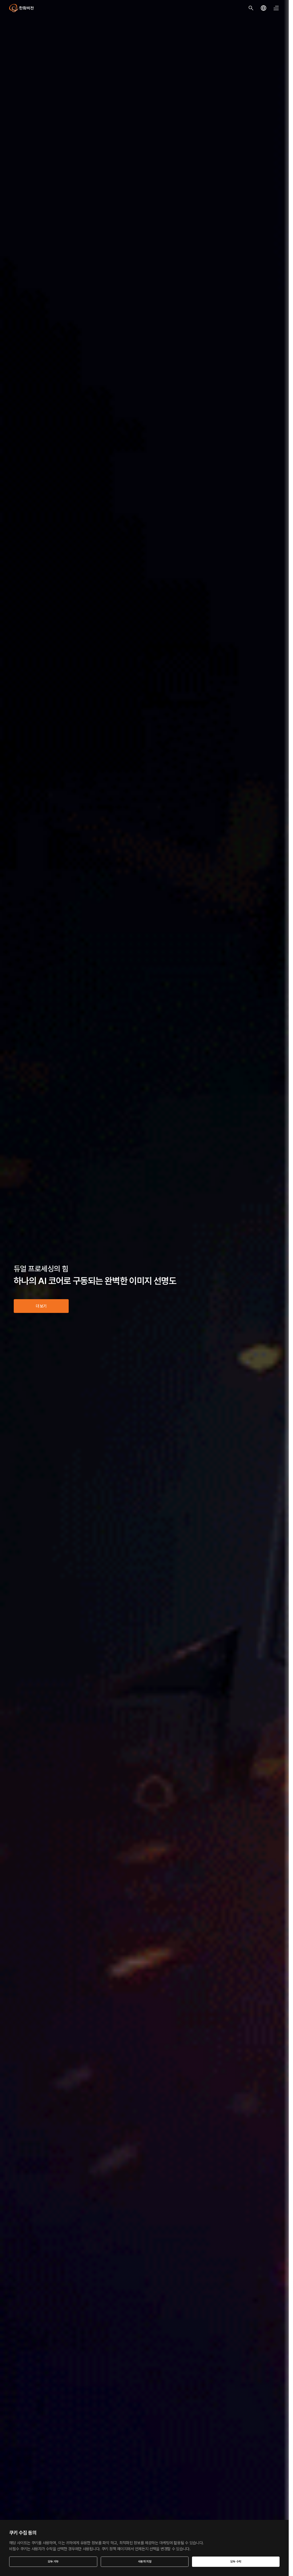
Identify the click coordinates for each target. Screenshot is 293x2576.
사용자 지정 (145, 2562)
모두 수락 (236, 2562)
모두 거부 (53, 2562)
